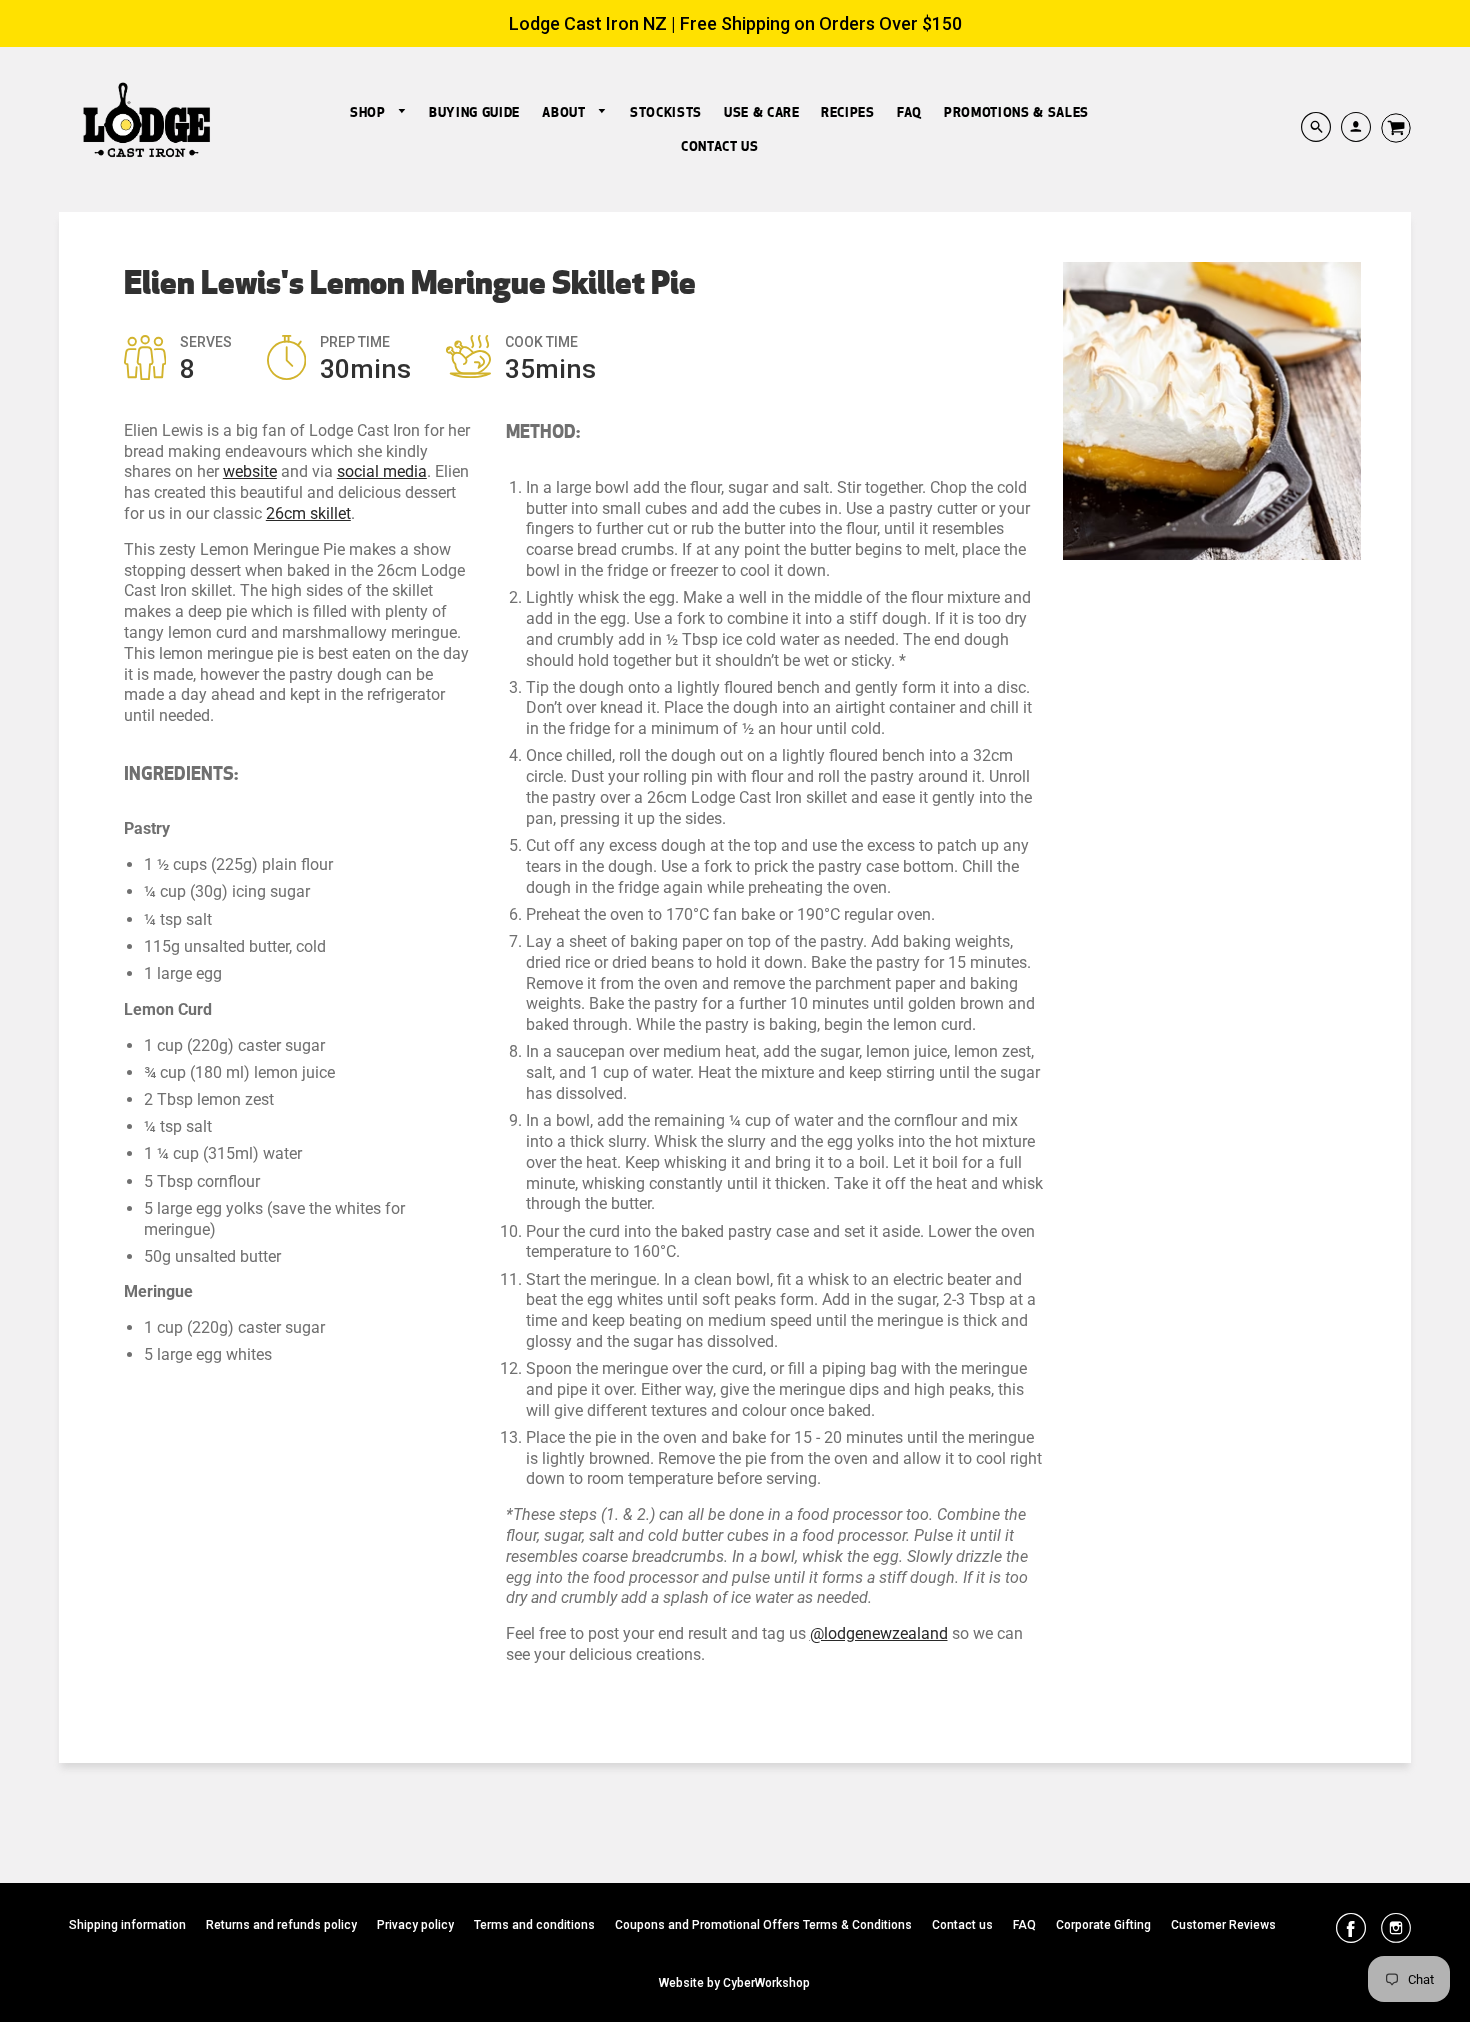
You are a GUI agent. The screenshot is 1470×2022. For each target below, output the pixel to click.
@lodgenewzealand (879, 1633)
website (250, 471)
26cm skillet (308, 513)
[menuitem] (378, 112)
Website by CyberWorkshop (734, 1983)
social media (382, 471)
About (565, 112)
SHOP (369, 112)
